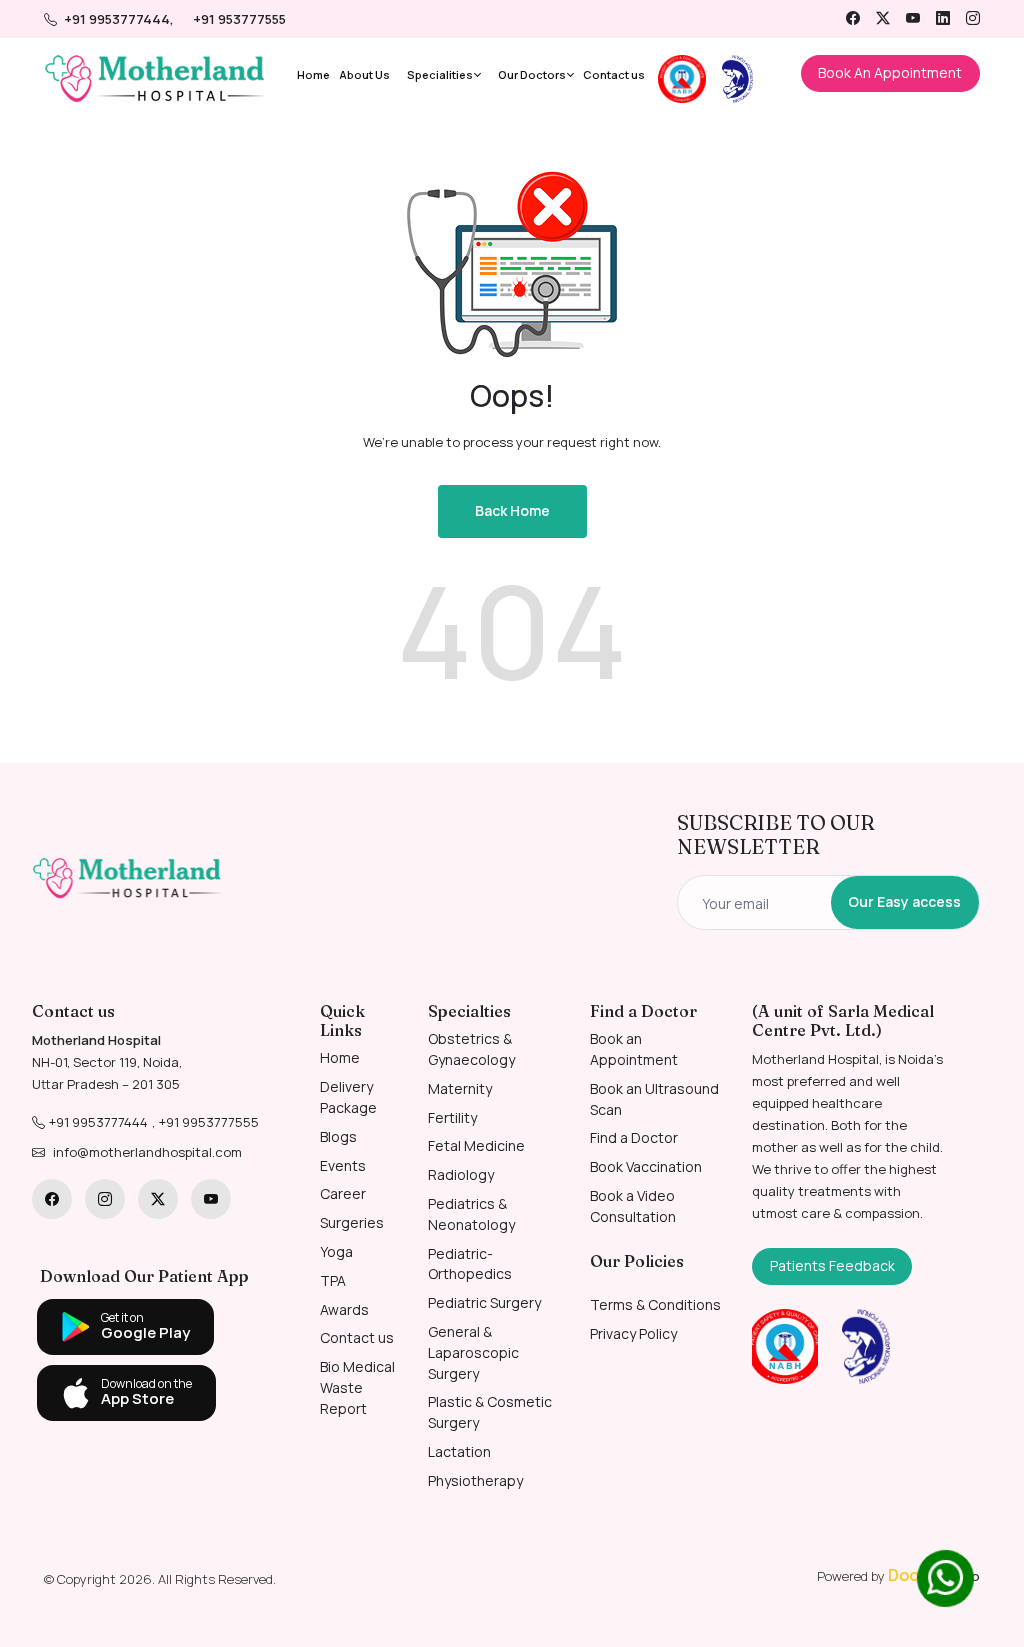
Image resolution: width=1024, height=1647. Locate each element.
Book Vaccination (646, 1166)
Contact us (614, 74)
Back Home (512, 510)
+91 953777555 (239, 19)
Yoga (336, 1251)
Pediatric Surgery (484, 1302)
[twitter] (883, 18)
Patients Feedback (832, 1265)
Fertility (452, 1117)
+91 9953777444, (120, 19)
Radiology (461, 1174)
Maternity (460, 1088)
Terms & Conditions (655, 1304)
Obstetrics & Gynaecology (471, 1049)
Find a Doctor (634, 1137)
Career (343, 1193)
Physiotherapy (475, 1480)
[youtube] (913, 18)
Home (313, 74)
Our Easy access (904, 901)
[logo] (128, 878)
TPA (333, 1280)
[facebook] (853, 18)
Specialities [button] (440, 74)
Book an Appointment (634, 1049)
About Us (364, 74)
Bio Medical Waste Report (357, 1387)
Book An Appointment (890, 72)
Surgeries (352, 1222)
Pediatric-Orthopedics (470, 1264)
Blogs (338, 1136)
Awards (344, 1309)
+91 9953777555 (209, 1122)
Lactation (459, 1451)
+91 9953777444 (98, 1122)
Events (343, 1165)
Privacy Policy (633, 1333)
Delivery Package (348, 1097)
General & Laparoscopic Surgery (473, 1352)
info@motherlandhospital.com (147, 1152)
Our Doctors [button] (532, 74)
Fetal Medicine (476, 1145)
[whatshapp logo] (945, 1578)
